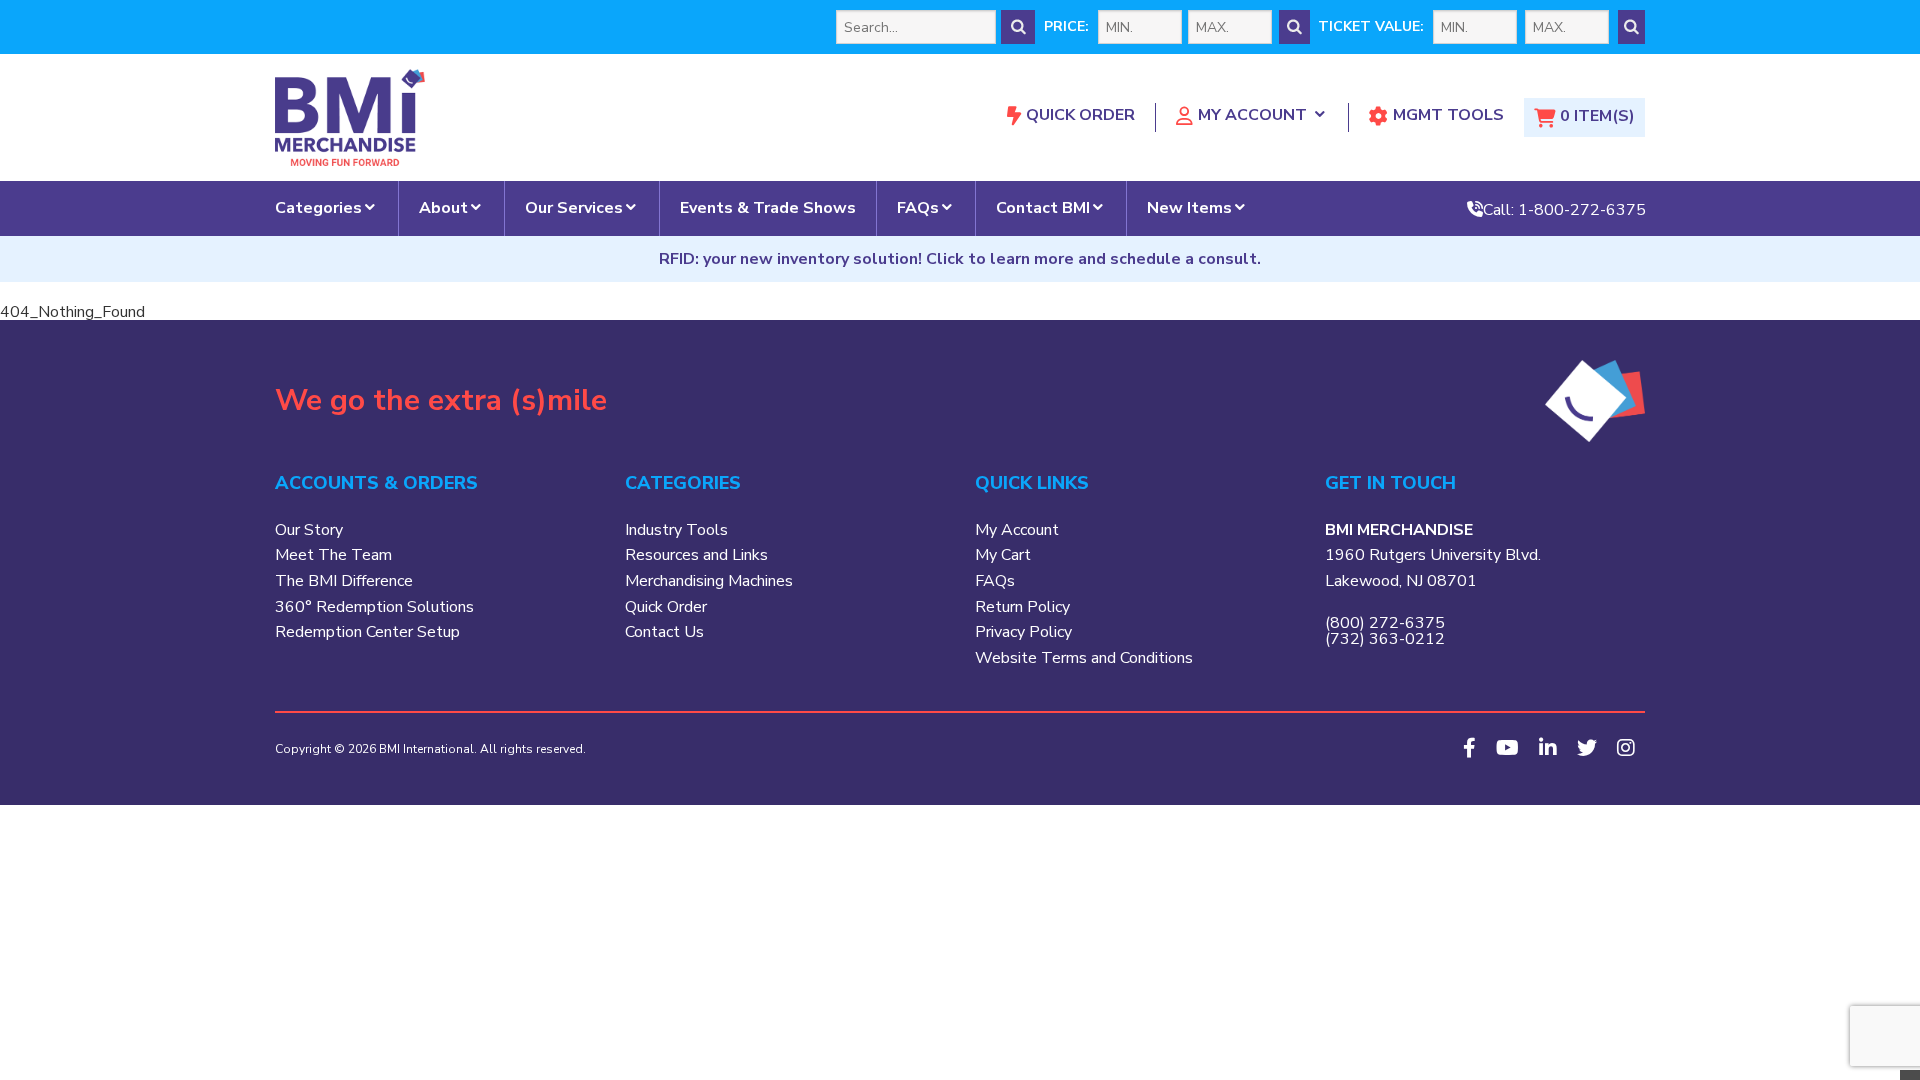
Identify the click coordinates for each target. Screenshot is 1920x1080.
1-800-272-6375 (1582, 209)
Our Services (574, 208)
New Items (1189, 208)
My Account (1252, 115)
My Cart (1003, 555)
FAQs (918, 208)
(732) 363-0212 (1385, 639)
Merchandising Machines (709, 581)
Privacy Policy (1023, 632)
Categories (318, 208)
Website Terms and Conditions (1084, 658)
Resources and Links (696, 555)
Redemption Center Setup (367, 632)
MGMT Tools (1448, 115)
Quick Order (1080, 115)
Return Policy (1022, 607)
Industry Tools (676, 530)
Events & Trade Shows (768, 208)
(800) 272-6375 (1385, 623)
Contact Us (664, 632)
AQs (999, 581)
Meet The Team (333, 555)
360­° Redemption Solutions (374, 607)
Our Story (309, 530)
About (443, 208)
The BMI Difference (344, 581)
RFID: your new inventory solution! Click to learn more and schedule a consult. (960, 259)
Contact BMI (1043, 208)
